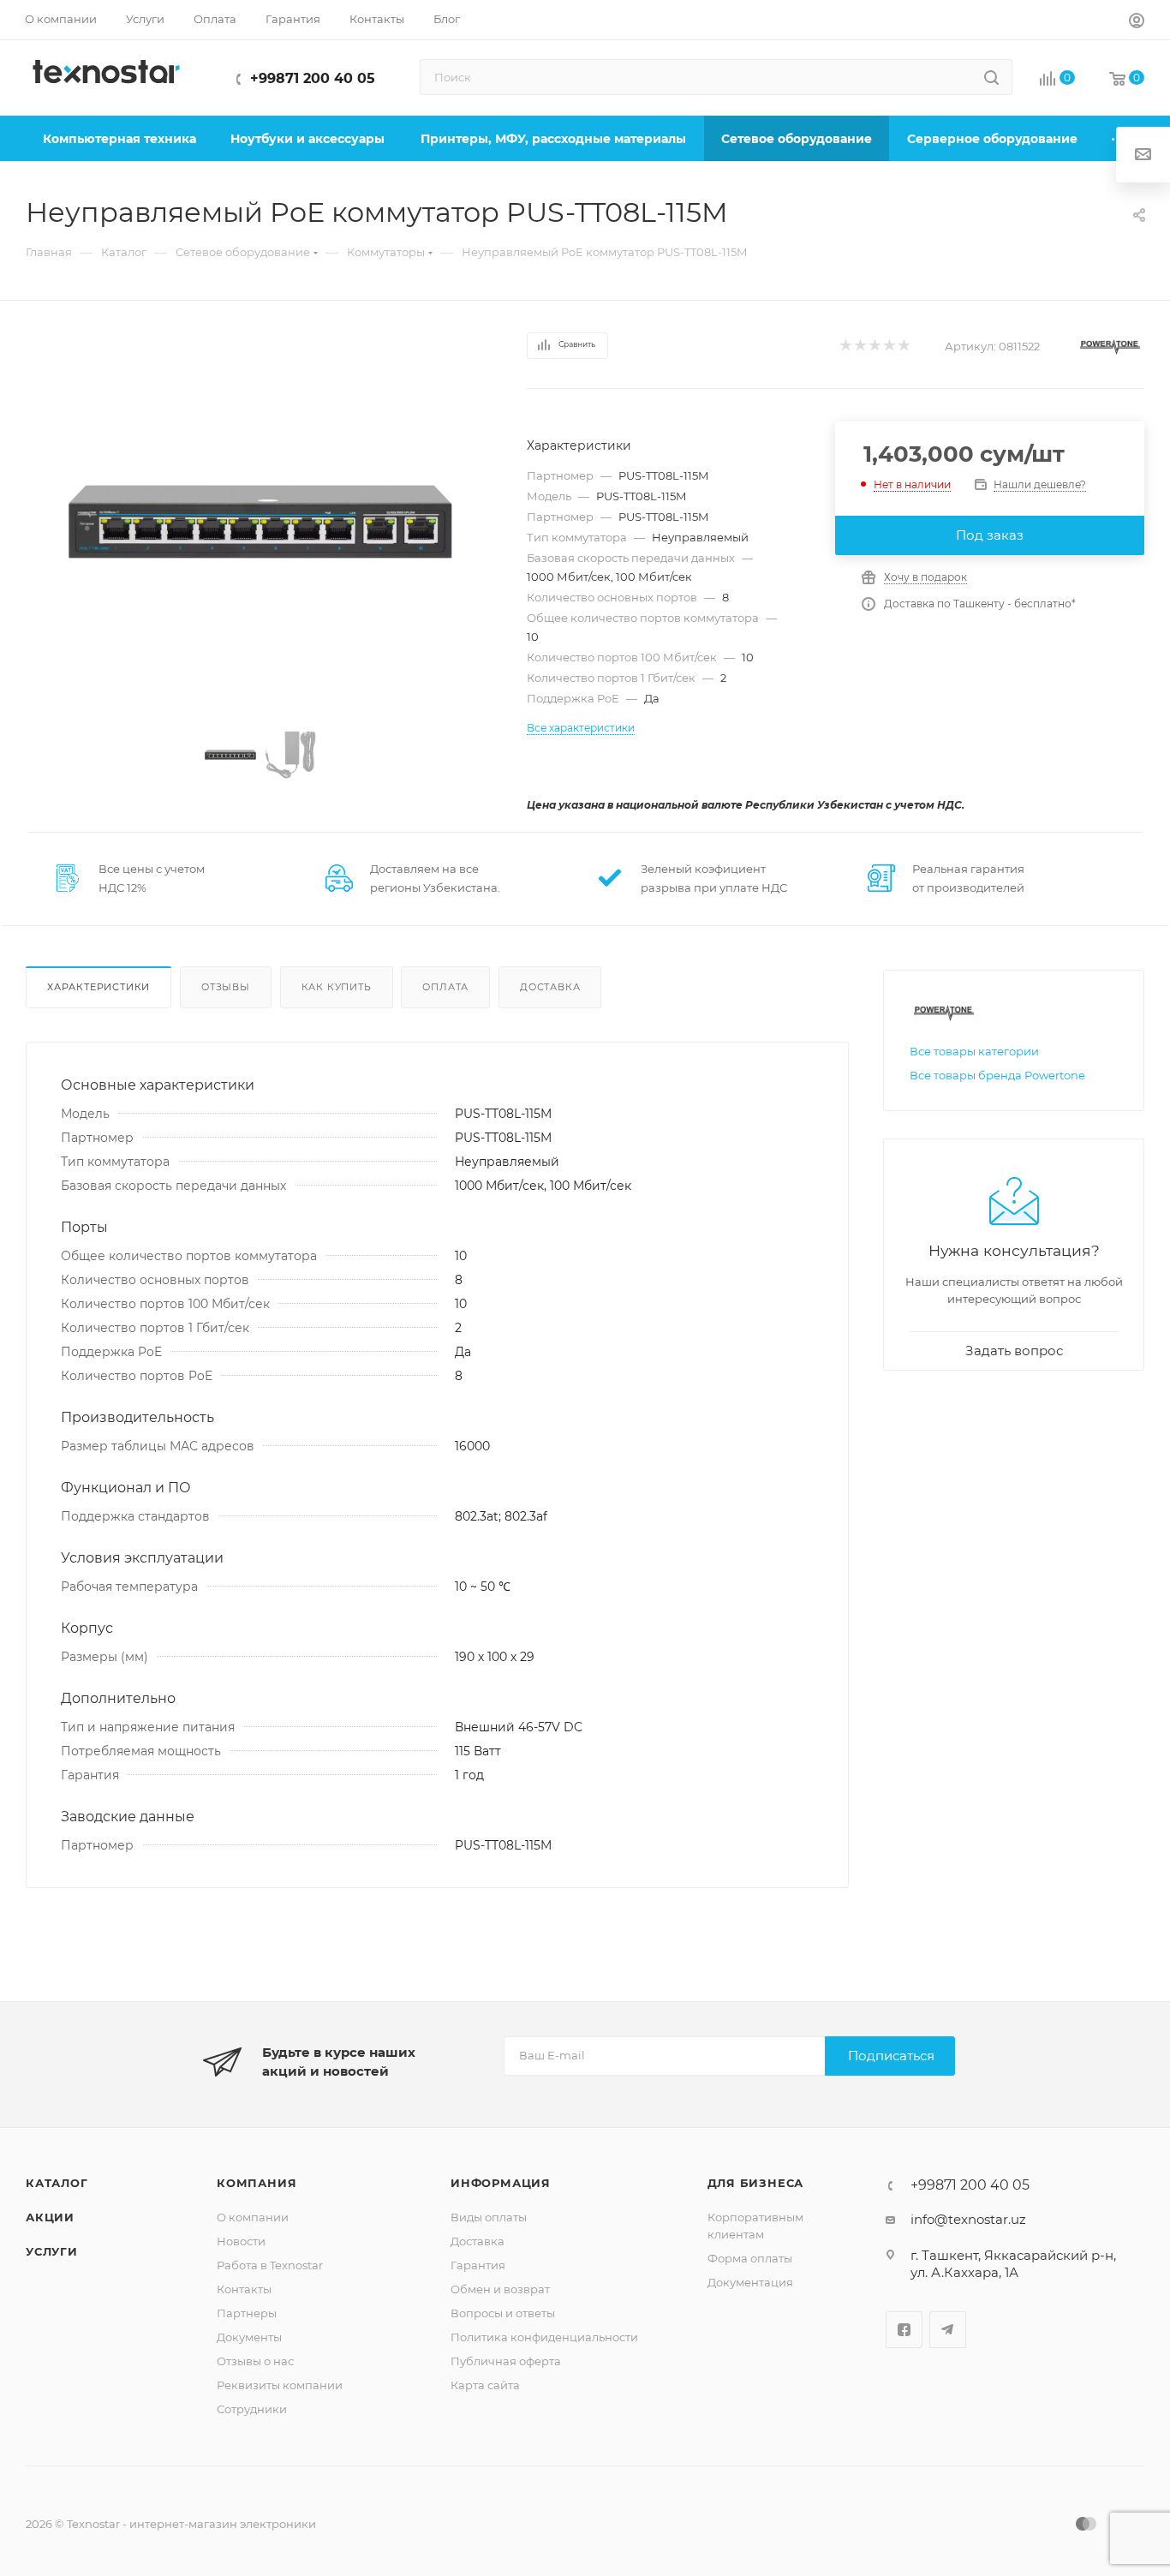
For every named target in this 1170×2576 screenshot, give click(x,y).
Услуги (52, 2251)
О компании (253, 2217)
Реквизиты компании (280, 2385)
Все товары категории (974, 1051)
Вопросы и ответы (503, 2313)
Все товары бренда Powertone (997, 1075)
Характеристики (98, 987)
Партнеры (247, 2313)
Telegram (948, 2330)
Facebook (904, 2330)
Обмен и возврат (500, 2289)
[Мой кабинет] (1137, 23)
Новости (241, 2241)
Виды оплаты (489, 2217)
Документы (249, 2337)
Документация (750, 2282)
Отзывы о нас (255, 2361)
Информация (501, 2183)
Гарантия (478, 2265)
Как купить (337, 987)
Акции (50, 2217)
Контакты (244, 2289)
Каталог (57, 2183)
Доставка (550, 987)
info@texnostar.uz (968, 2219)
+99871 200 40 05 (313, 78)
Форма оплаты (750, 2258)
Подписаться (891, 2056)
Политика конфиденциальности (544, 2337)
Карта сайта (485, 2385)
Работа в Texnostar (270, 2265)
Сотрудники (252, 2409)
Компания (257, 2183)
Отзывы (226, 987)
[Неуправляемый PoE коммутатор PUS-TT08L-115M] (260, 522)
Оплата (445, 987)
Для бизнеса (756, 2183)
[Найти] (991, 77)
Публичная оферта (506, 2361)
